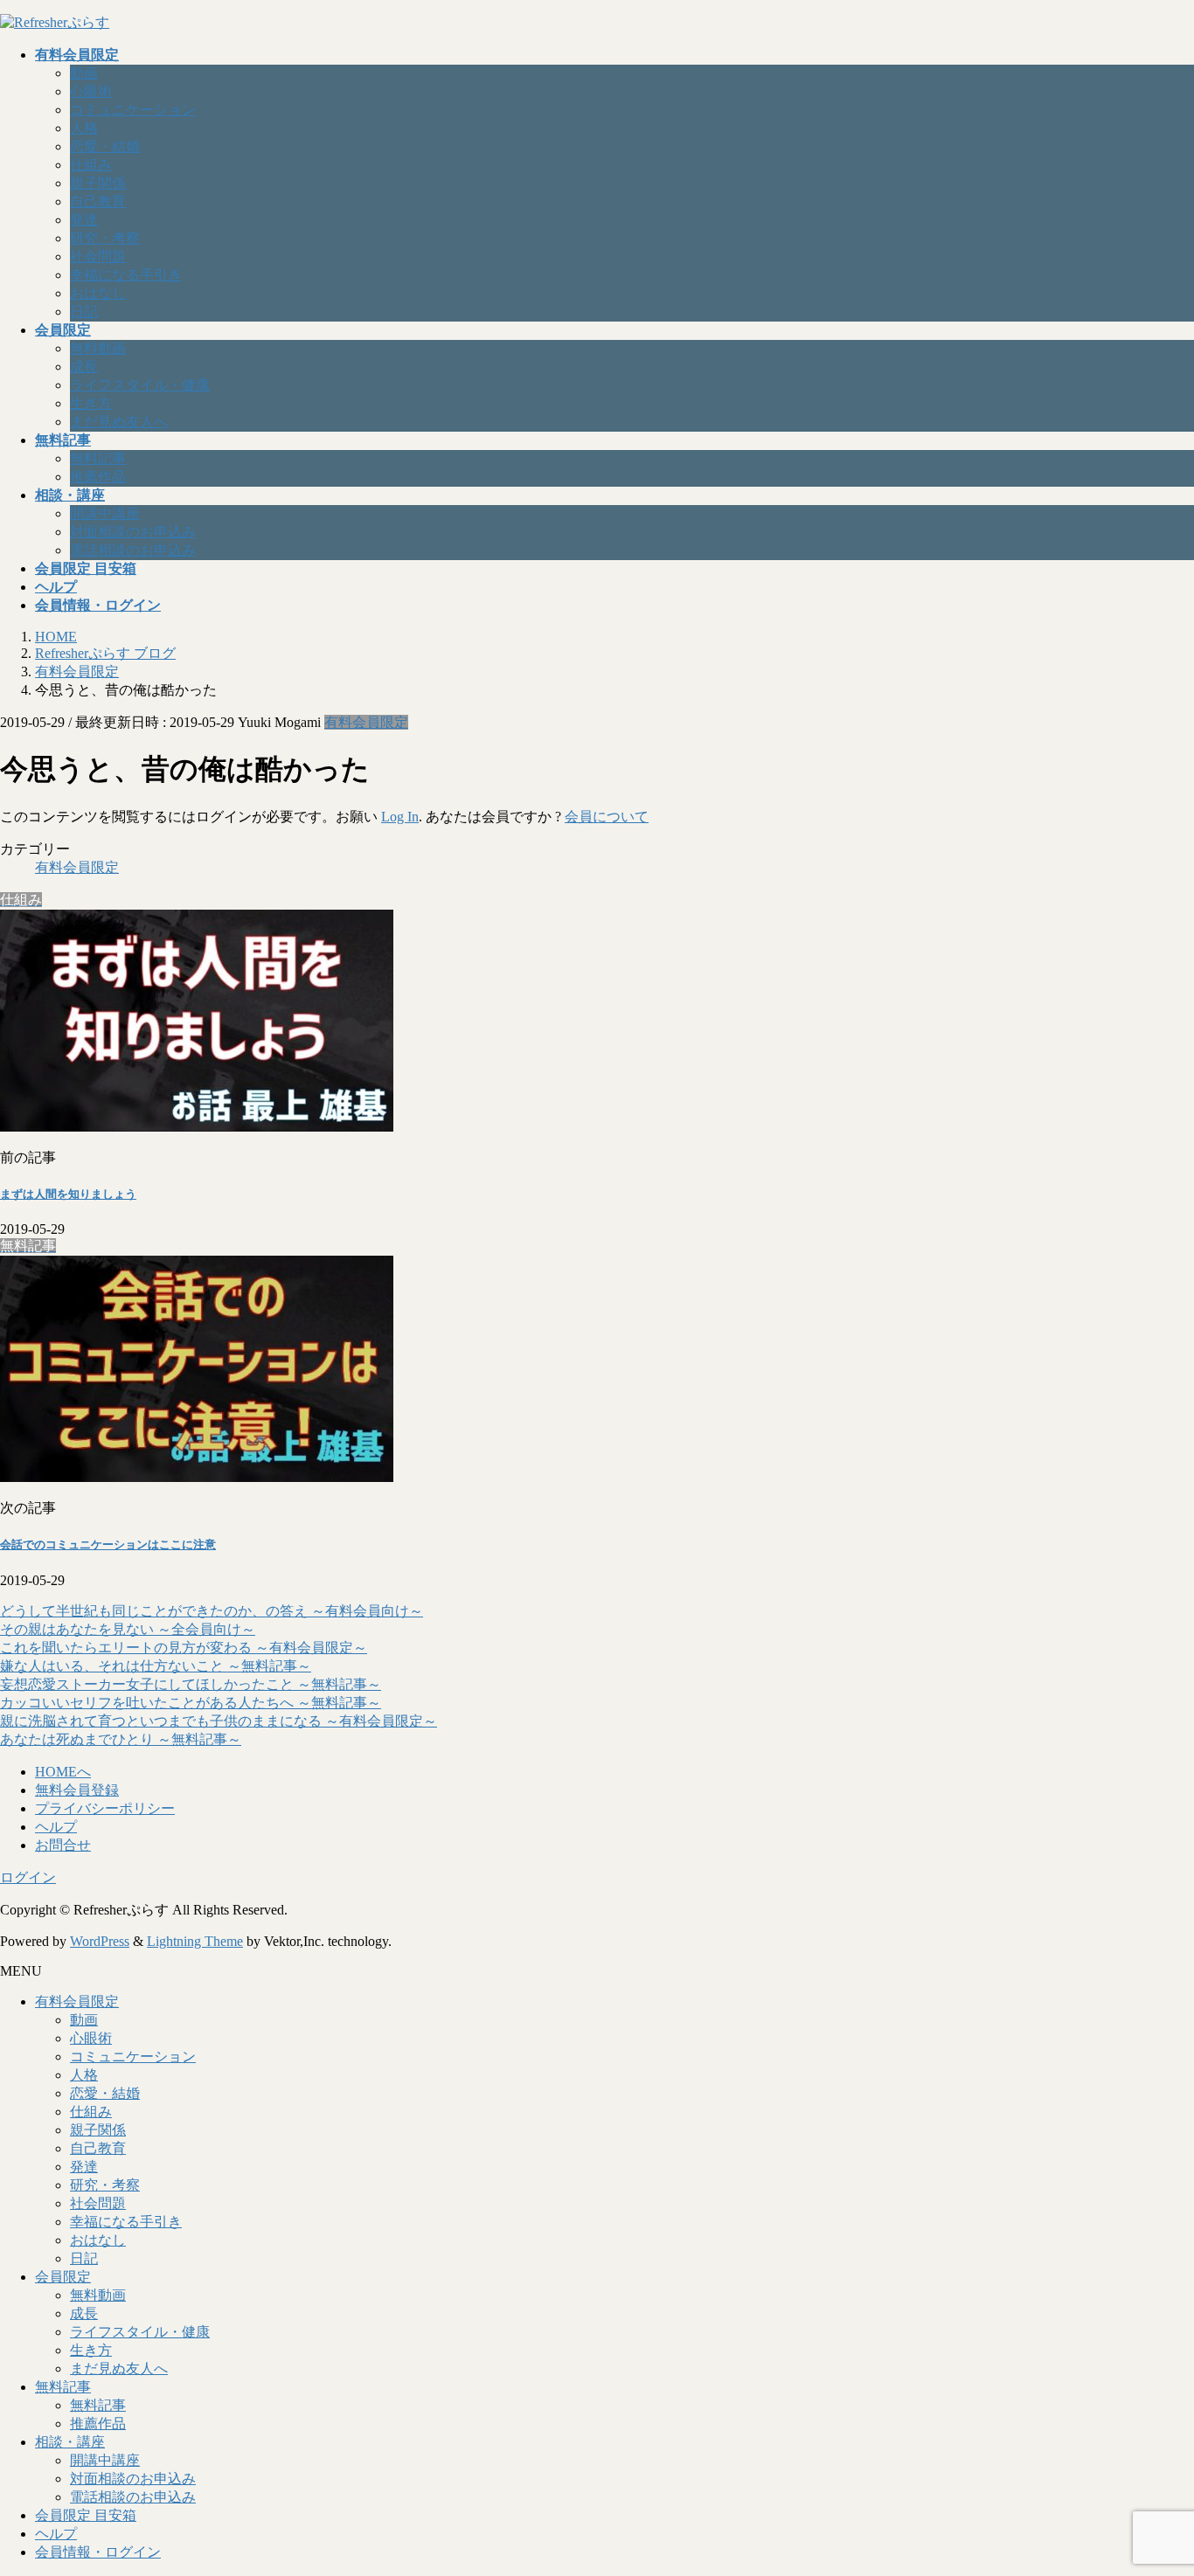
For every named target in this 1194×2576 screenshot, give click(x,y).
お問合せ (63, 1845)
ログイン (28, 1877)
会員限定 (63, 2277)
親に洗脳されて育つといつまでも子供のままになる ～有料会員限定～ (219, 1721)
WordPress (100, 1941)
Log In (400, 817)
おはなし (98, 293)
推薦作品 (98, 477)
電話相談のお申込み (133, 550)
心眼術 (91, 91)
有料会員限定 (366, 722)
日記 (84, 312)
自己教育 (98, 201)
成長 (84, 367)
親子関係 (98, 183)
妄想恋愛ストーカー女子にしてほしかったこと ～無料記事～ (191, 1684)
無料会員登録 (77, 1790)
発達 (84, 220)
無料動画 (98, 348)
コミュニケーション (133, 110)
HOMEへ (63, 1772)
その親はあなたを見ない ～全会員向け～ (128, 1629)
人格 (84, 128)
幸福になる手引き (126, 275)
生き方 (91, 403)
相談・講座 (70, 2442)
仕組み (91, 165)
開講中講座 (105, 513)
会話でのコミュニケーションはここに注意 (108, 1544)
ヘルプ (56, 1827)
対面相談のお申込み (133, 532)
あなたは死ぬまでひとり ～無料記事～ (121, 1739)
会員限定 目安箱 (86, 2515)
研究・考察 (105, 238)
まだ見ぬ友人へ (119, 422)
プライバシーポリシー (105, 1808)
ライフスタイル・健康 (140, 385)
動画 (84, 73)
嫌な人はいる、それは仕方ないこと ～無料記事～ (156, 1666)
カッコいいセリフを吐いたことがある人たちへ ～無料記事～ (191, 1703)
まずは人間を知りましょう (68, 1194)
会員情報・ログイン (98, 2552)
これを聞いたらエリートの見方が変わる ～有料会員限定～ (184, 1648)
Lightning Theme (195, 1941)
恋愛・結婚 (105, 146)
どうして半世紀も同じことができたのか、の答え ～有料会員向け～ (212, 1611)
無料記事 (98, 458)
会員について (607, 817)
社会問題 (98, 256)
